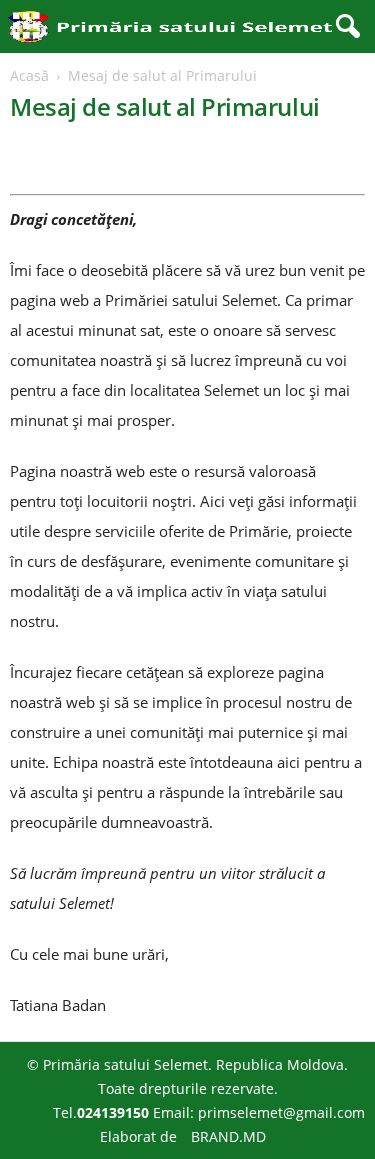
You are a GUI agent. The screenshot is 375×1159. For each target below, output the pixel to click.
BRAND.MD (228, 1136)
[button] (344, 27)
